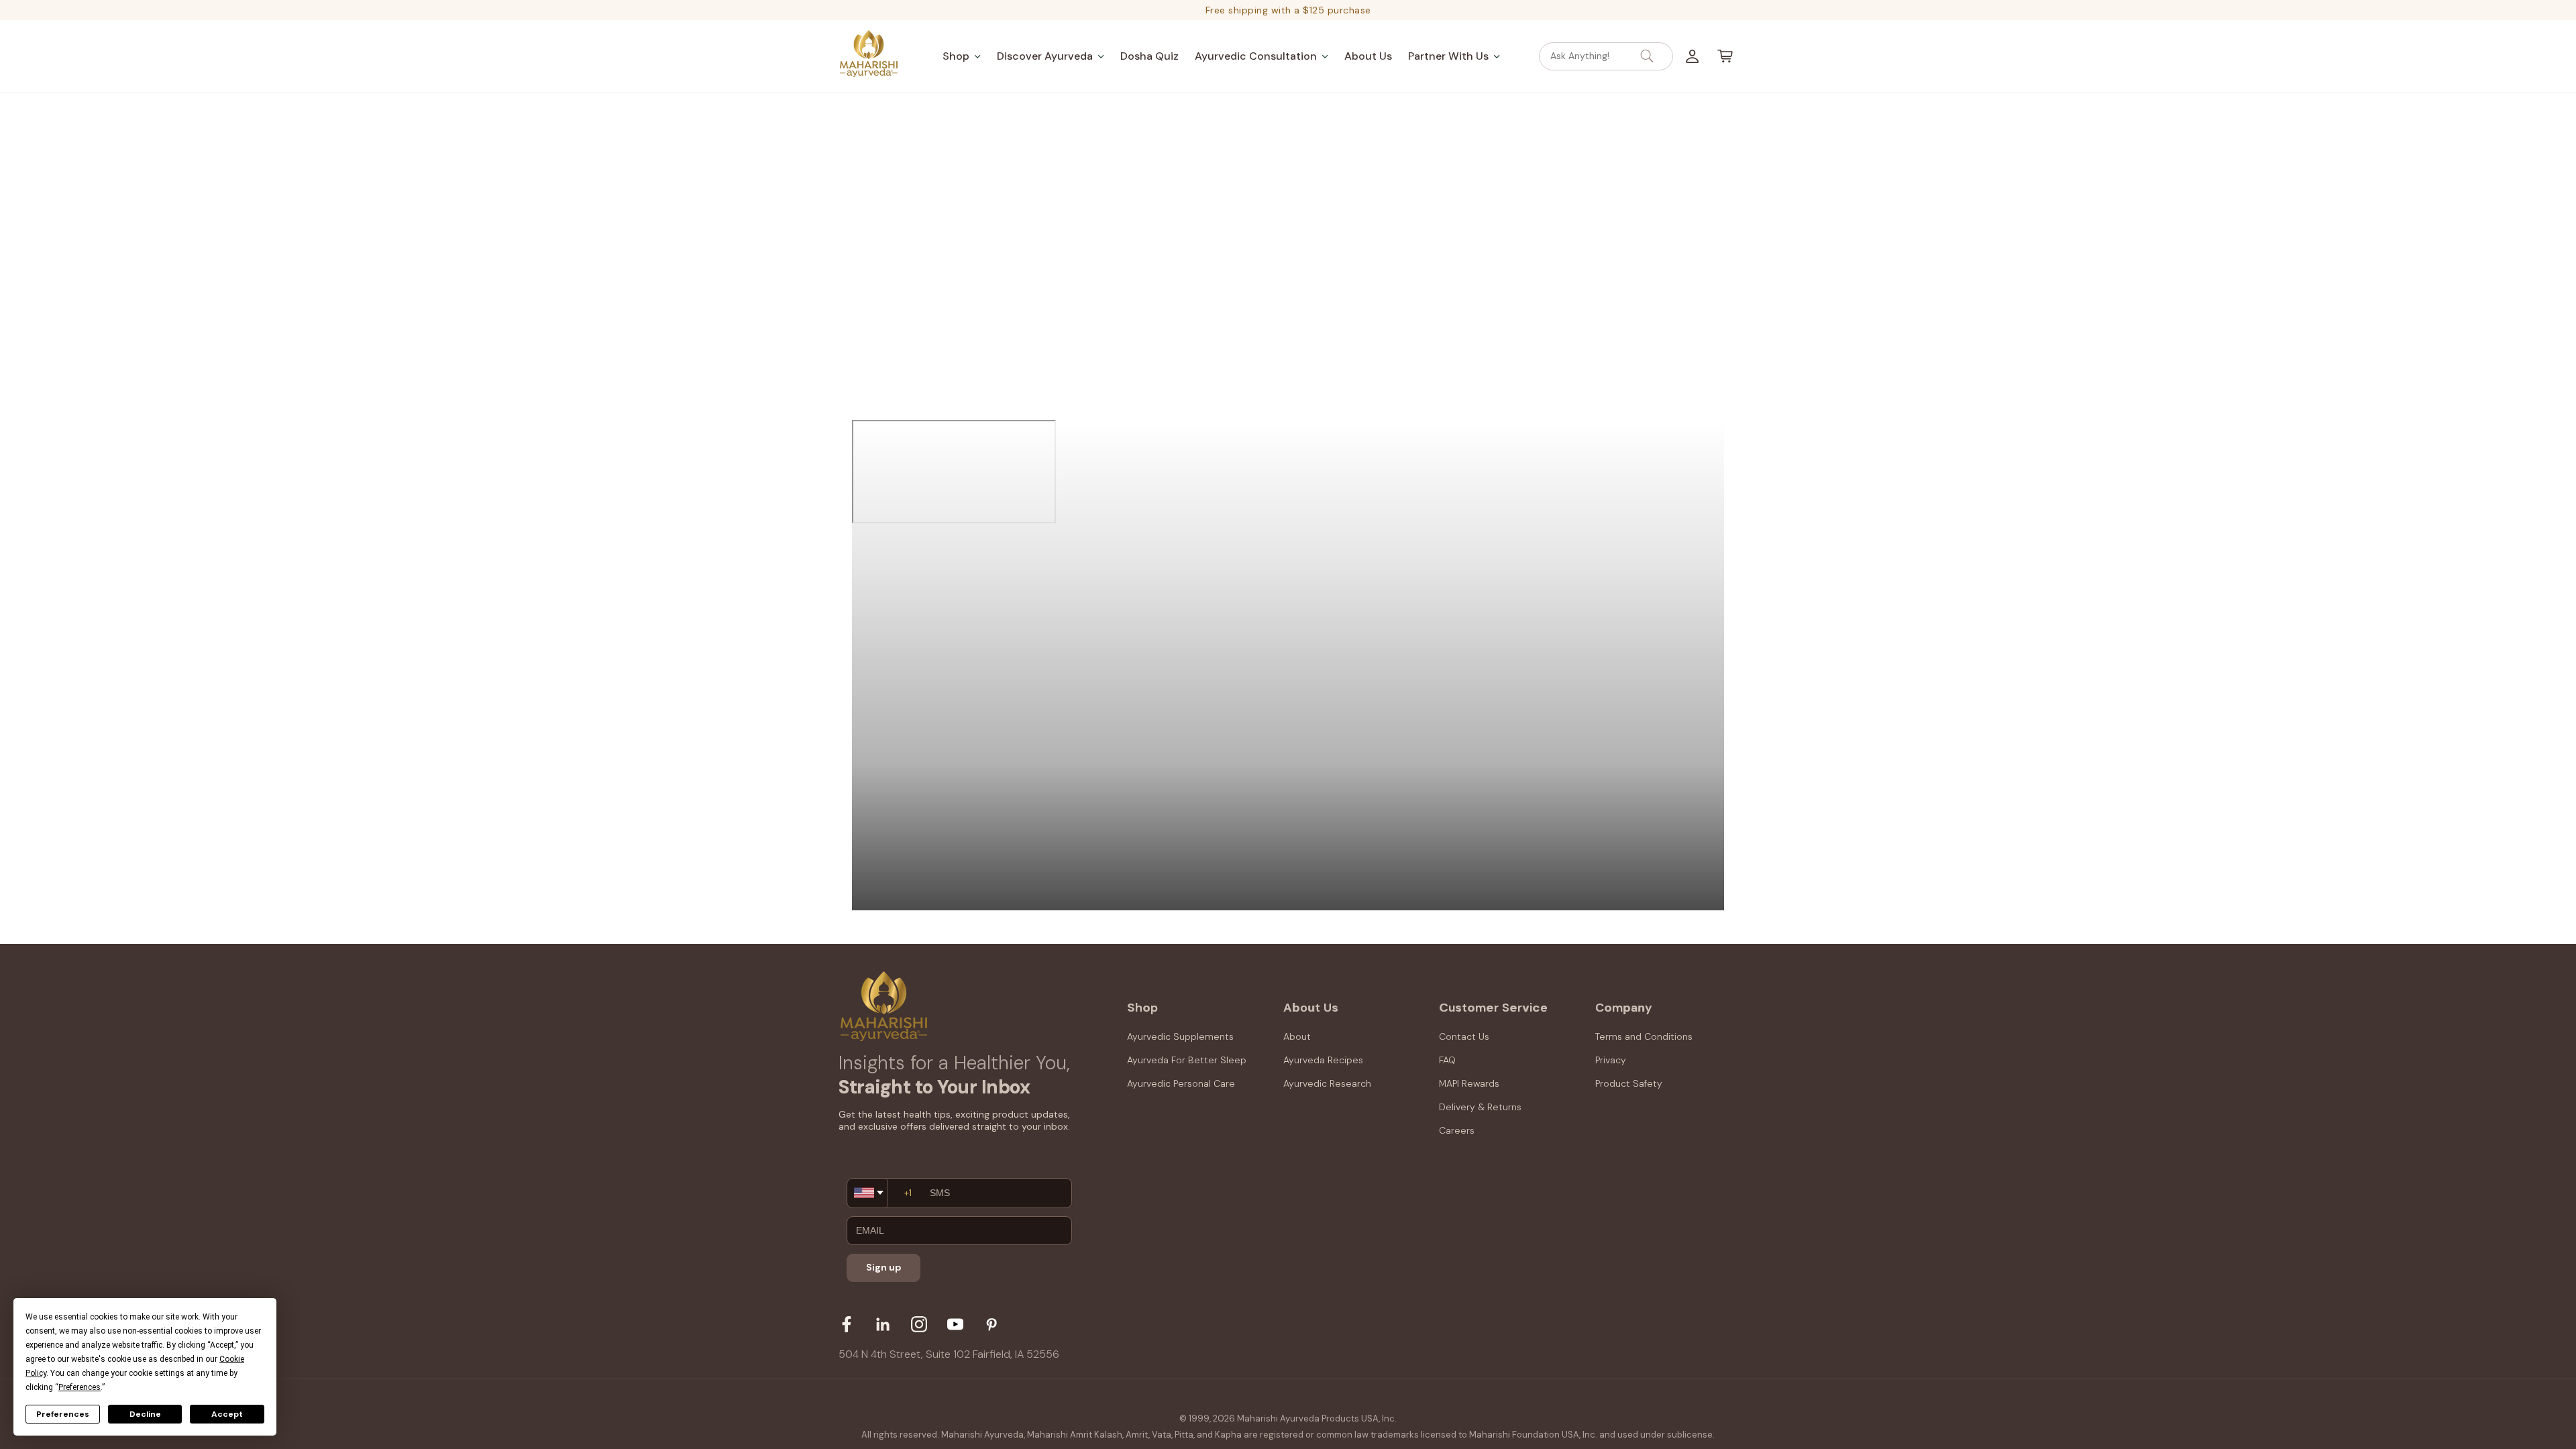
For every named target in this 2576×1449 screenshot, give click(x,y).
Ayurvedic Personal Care (1181, 1083)
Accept (227, 1414)
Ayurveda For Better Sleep (1187, 1060)
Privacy (1611, 1060)
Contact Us (1464, 1036)
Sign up (884, 1267)
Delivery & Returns (1480, 1107)
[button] (962, 56)
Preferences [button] (79, 1387)
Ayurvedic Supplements (1180, 1036)
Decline (145, 1414)
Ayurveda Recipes (1323, 1060)
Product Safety (1629, 1083)
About (1297, 1036)
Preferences (63, 1414)
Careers (1457, 1130)
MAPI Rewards (1469, 1083)
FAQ (1447, 1060)
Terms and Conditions (1644, 1036)
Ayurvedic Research (1327, 1083)
